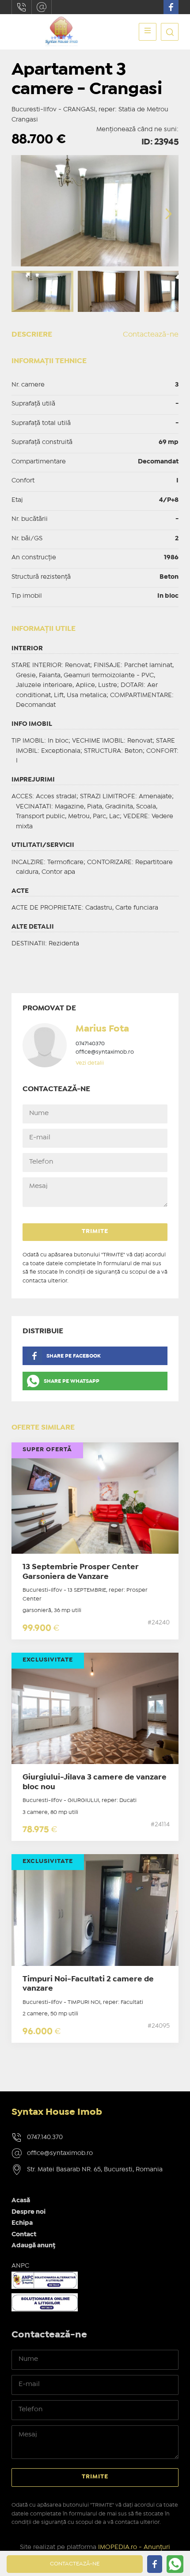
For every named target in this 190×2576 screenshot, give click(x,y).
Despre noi (28, 2212)
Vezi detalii (90, 1063)
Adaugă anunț (33, 2246)
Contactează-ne (151, 335)
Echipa (22, 2223)
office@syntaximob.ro (42, 7)
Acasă (21, 2200)
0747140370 (90, 1044)
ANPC (20, 2266)
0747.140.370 (22, 7)
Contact (24, 2235)
